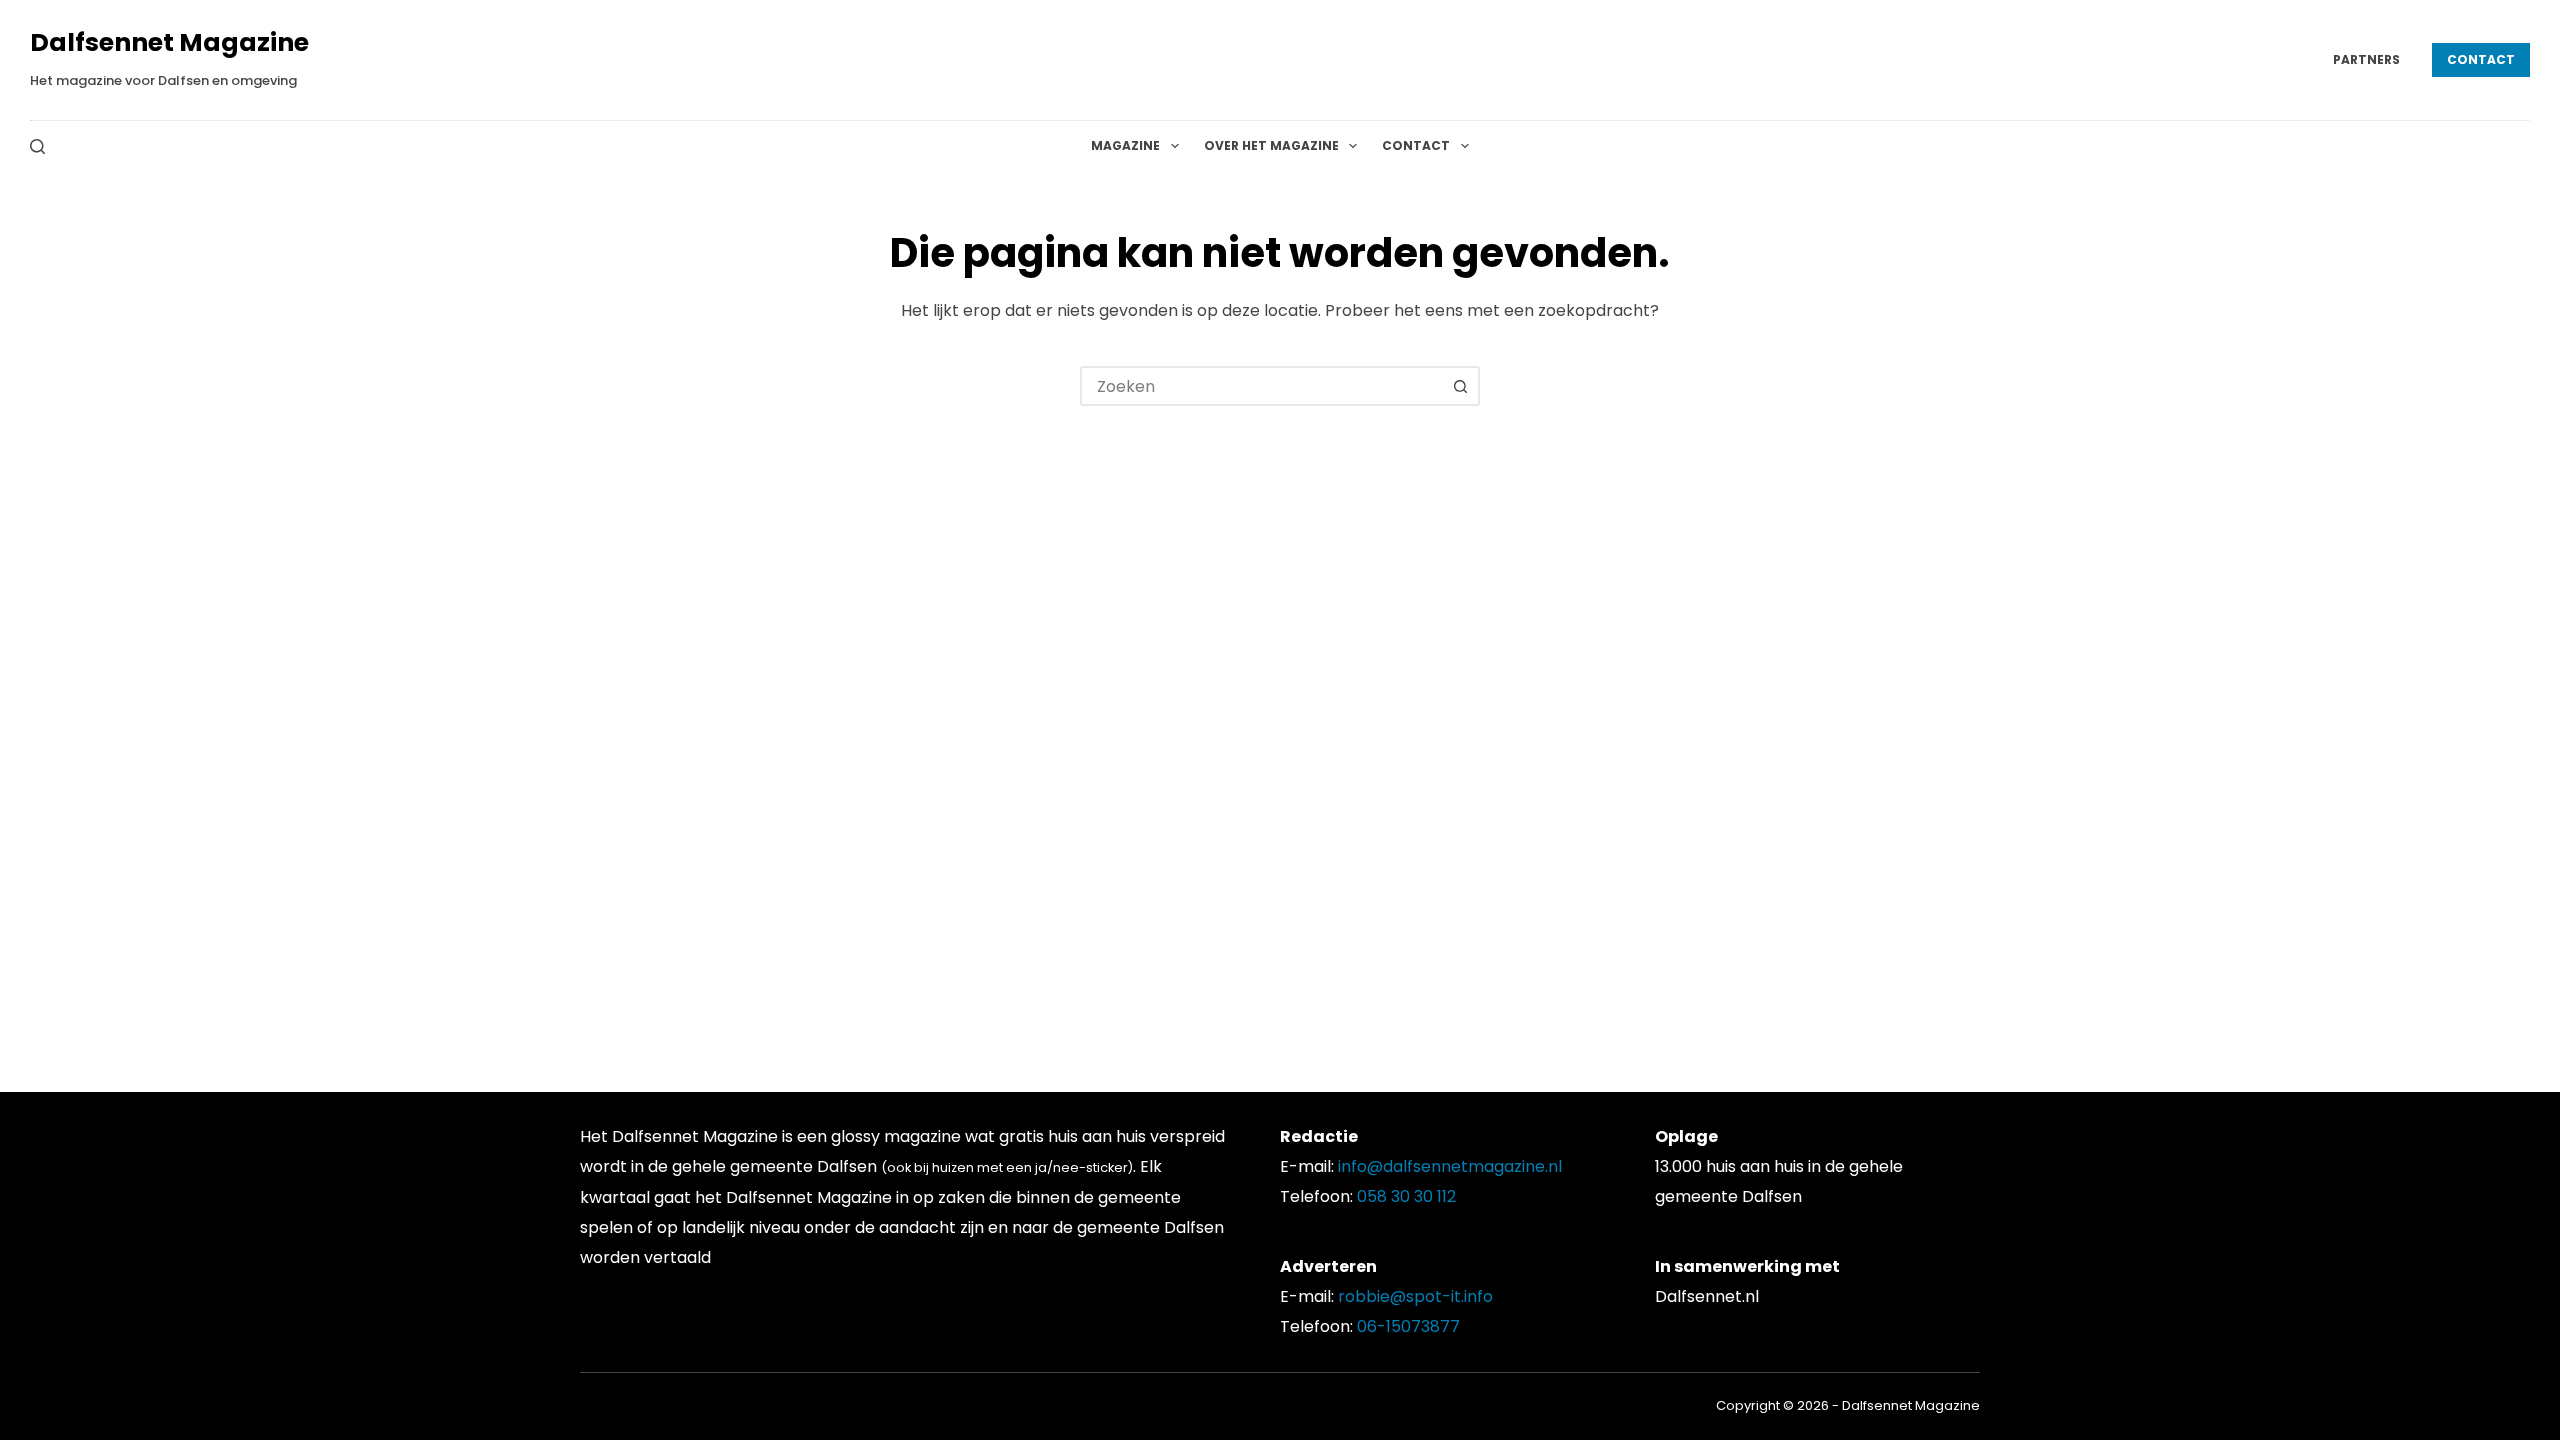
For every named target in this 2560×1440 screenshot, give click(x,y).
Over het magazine (1271, 145)
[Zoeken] (37, 146)
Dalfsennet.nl (1707, 1296)
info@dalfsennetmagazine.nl (1450, 1166)
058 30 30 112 (1406, 1196)
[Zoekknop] (1460, 386)
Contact (2481, 59)
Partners (2366, 59)
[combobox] (1262, 386)
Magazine (1125, 145)
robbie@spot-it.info (1415, 1296)
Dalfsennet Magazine (169, 42)
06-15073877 (1408, 1326)
